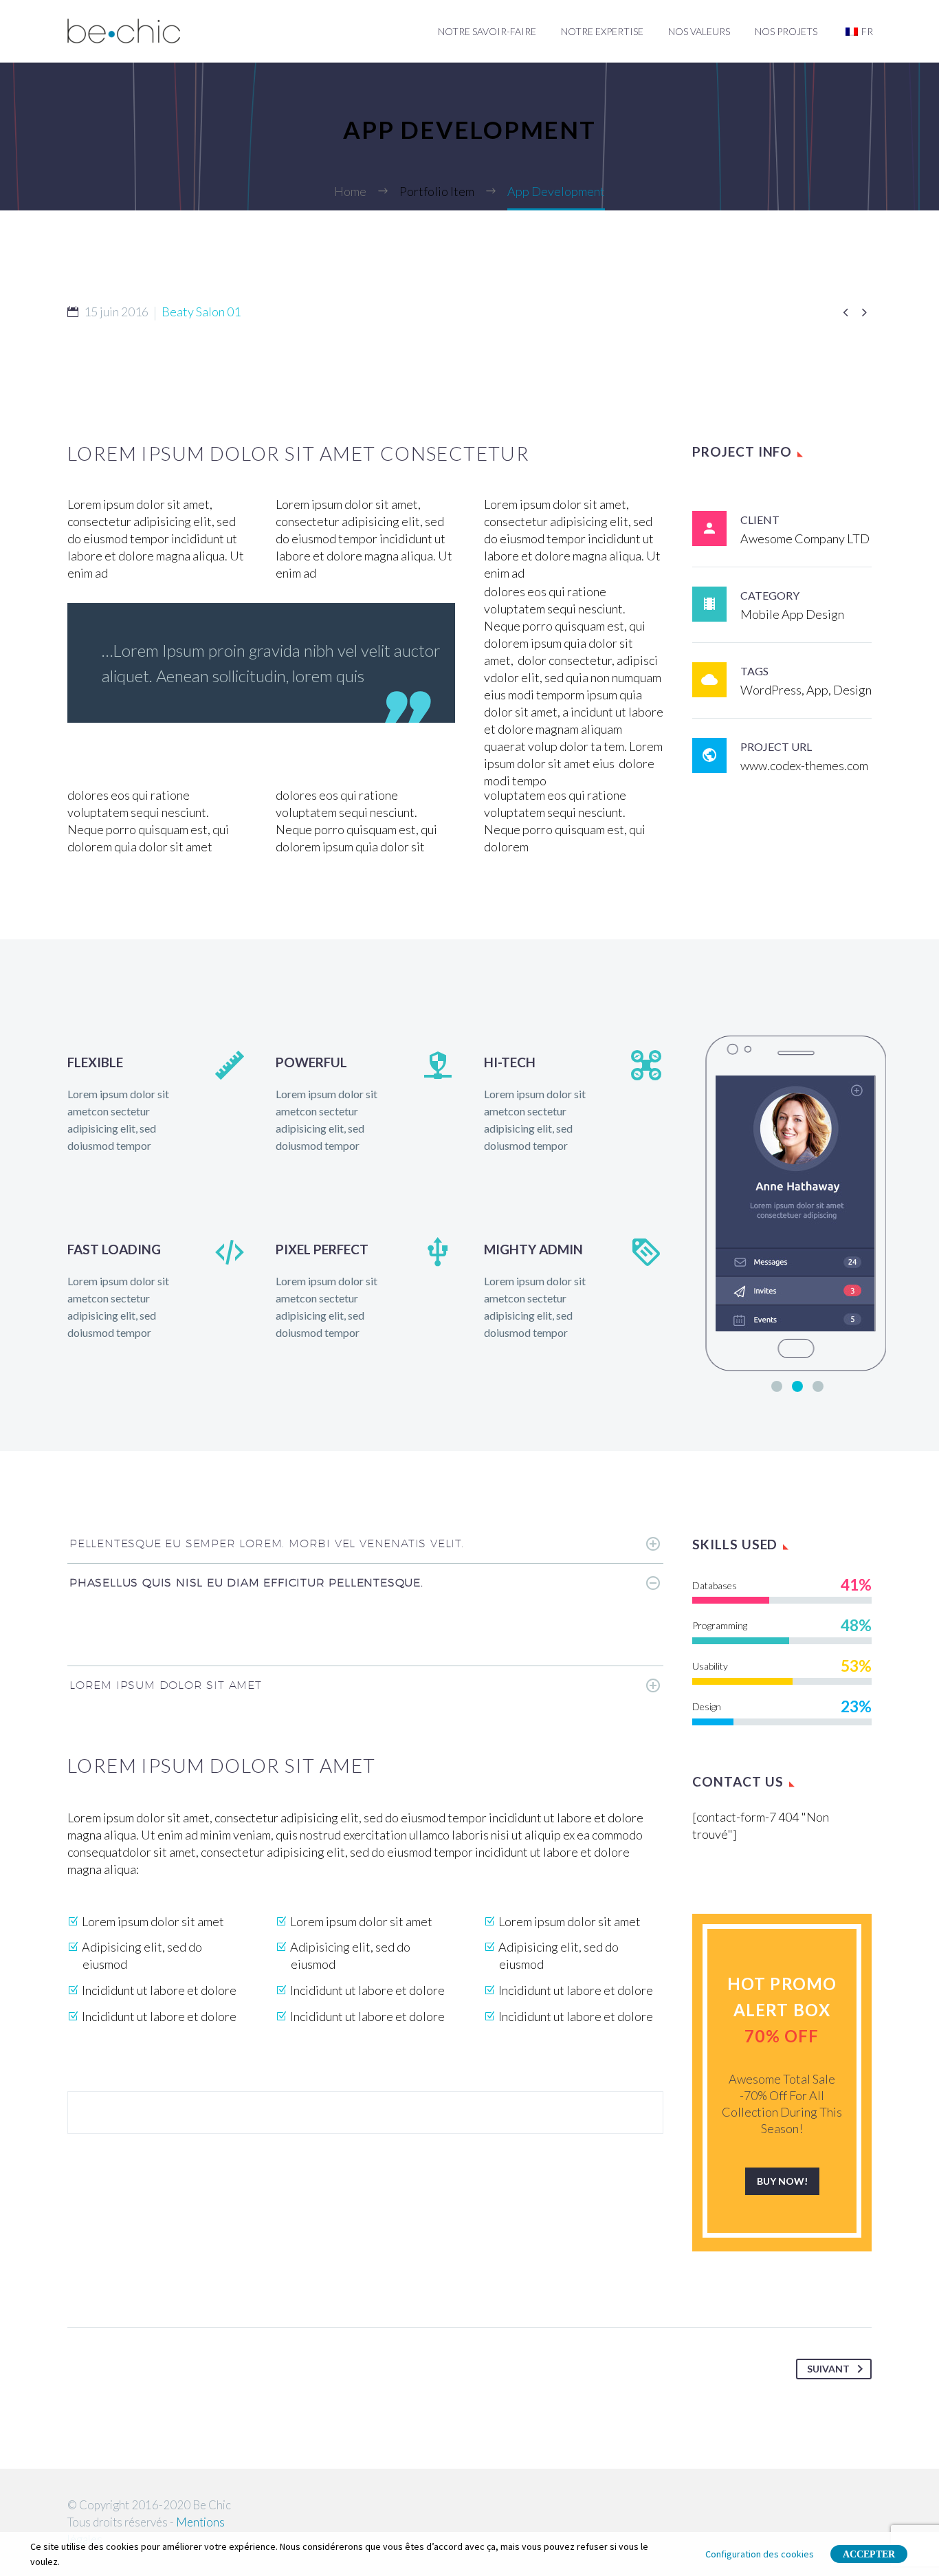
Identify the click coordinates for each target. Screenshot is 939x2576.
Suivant (828, 2369)
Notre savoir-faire (487, 31)
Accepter (869, 2554)
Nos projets (786, 31)
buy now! (782, 2181)
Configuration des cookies (760, 2554)
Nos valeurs (699, 31)
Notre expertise (602, 31)
